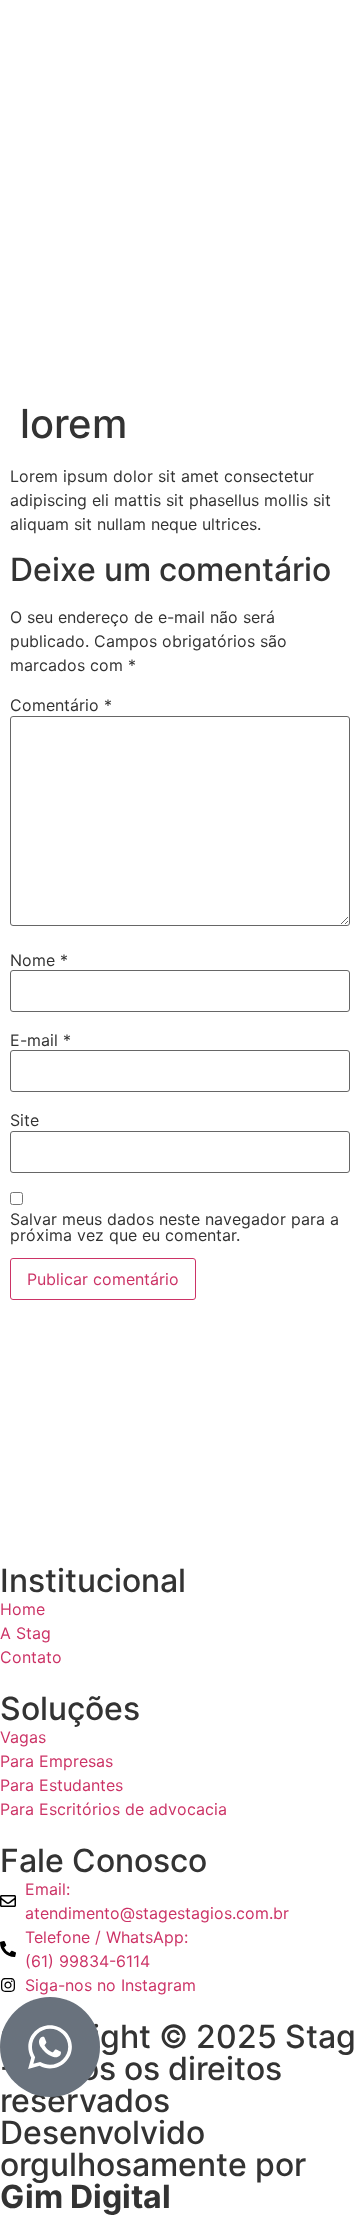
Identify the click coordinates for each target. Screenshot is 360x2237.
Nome (39, 960)
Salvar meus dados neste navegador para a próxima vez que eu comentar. (174, 1227)
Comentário (61, 705)
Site (24, 1120)
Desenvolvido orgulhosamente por (153, 2164)
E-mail (40, 1040)
